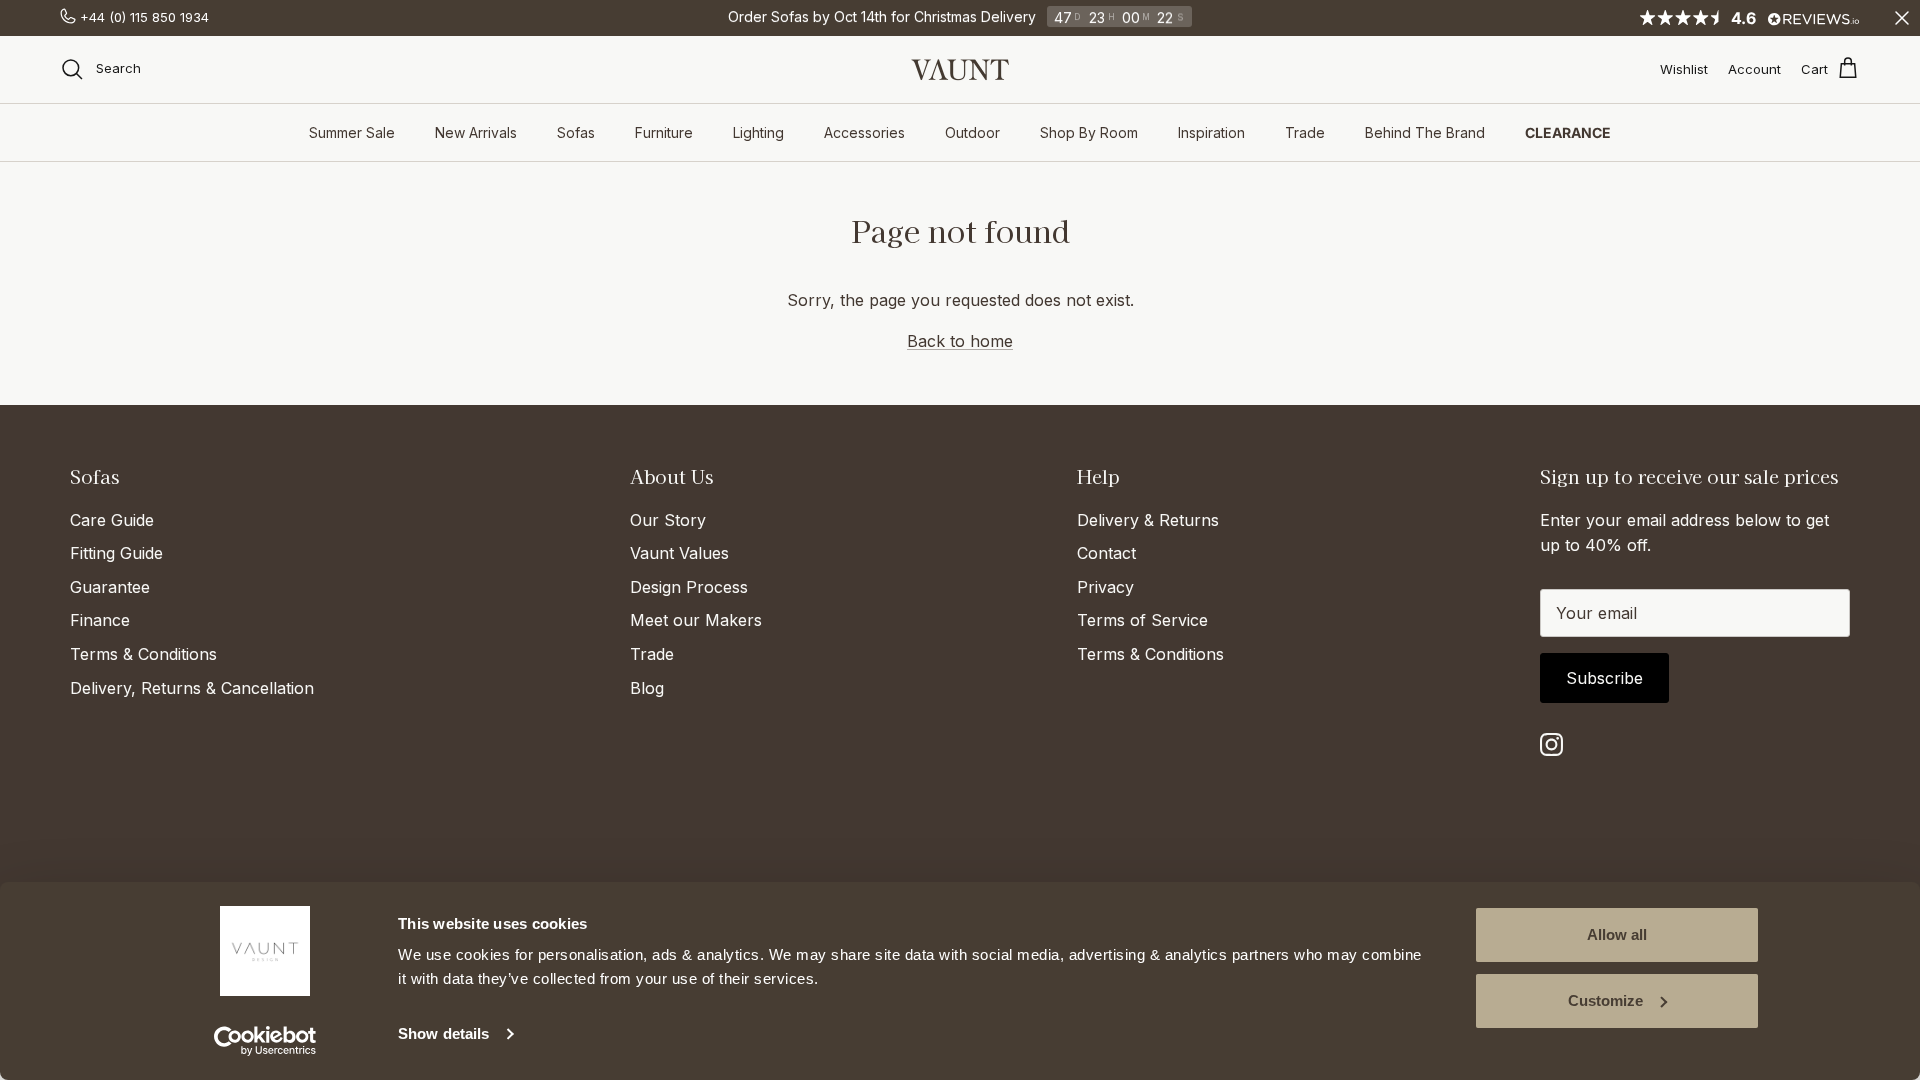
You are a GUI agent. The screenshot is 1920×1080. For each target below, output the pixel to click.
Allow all (1617, 934)
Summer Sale (352, 132)
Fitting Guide (116, 553)
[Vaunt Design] (960, 69)
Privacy (1105, 587)
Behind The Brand (1425, 132)
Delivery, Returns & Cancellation (192, 688)
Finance (100, 620)
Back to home (960, 341)
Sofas (576, 132)
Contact (1106, 553)
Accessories (864, 132)
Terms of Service (1142, 620)
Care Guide (112, 520)
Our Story (668, 520)
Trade (1305, 132)
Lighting (758, 132)
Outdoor (972, 132)
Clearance (1568, 132)
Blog (647, 688)
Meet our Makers (696, 620)
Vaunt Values (679, 553)
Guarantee (110, 587)
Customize (1605, 1000)
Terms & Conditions (143, 654)
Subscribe (1604, 678)
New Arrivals (476, 132)
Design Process (689, 587)
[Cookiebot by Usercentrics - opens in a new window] (265, 1041)
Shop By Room (1089, 132)
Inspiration (1211, 132)
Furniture (664, 132)
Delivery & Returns (1148, 520)
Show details (443, 1033)
